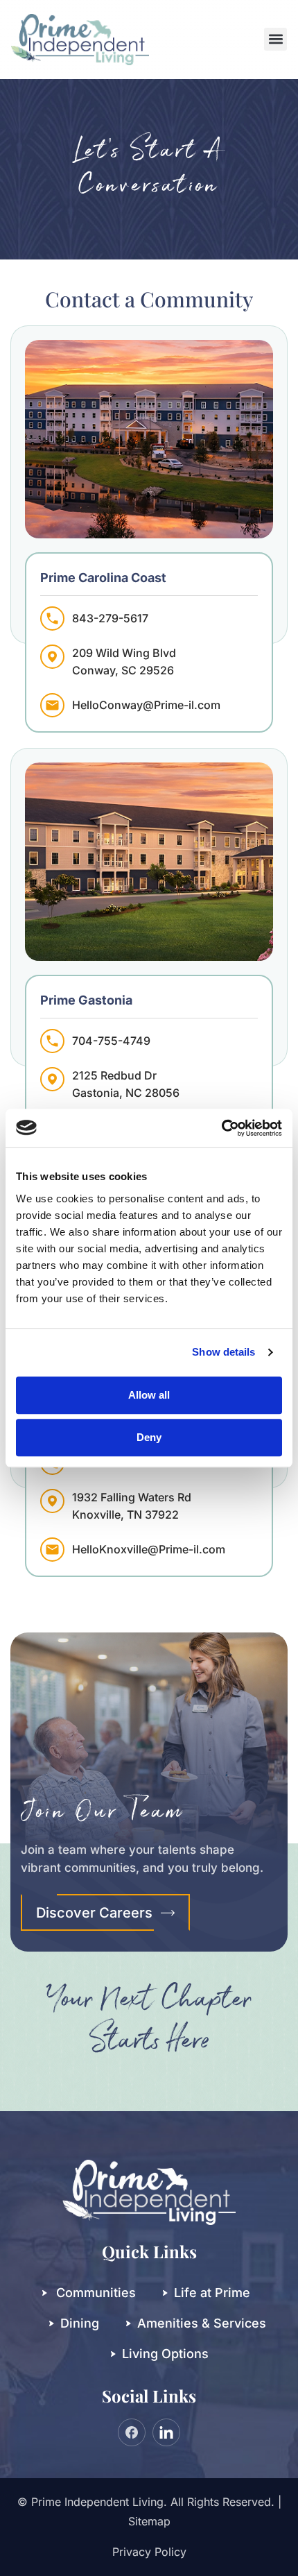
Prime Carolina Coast (103, 578)
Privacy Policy (149, 2552)
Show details (223, 1352)
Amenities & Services (202, 2323)
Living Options (165, 2354)
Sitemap (149, 2521)
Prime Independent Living (97, 2502)
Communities (96, 2293)
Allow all (149, 1395)
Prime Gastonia (86, 1000)
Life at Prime (212, 2293)
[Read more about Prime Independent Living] (221, 1128)
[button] (275, 39)
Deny (149, 1437)
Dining (80, 2323)
